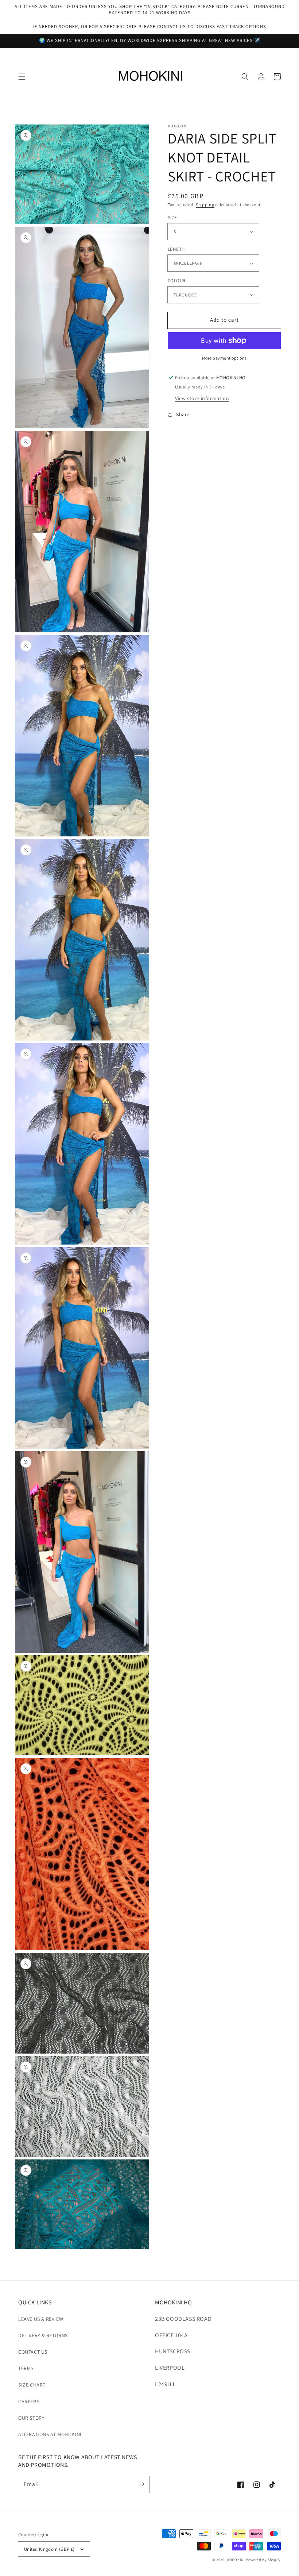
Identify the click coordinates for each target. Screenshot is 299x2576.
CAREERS (29, 2401)
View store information (202, 398)
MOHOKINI (236, 2560)
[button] (22, 77)
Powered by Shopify (263, 2560)
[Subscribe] (141, 2484)
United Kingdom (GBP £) (49, 2549)
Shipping (205, 205)
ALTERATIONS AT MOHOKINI (50, 2434)
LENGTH (176, 249)
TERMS (26, 2368)
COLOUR (176, 281)
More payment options (224, 358)
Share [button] (183, 414)
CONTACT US (33, 2352)
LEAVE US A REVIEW (41, 2319)
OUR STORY (31, 2418)
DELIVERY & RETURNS (43, 2335)
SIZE (172, 217)
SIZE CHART (32, 2385)
